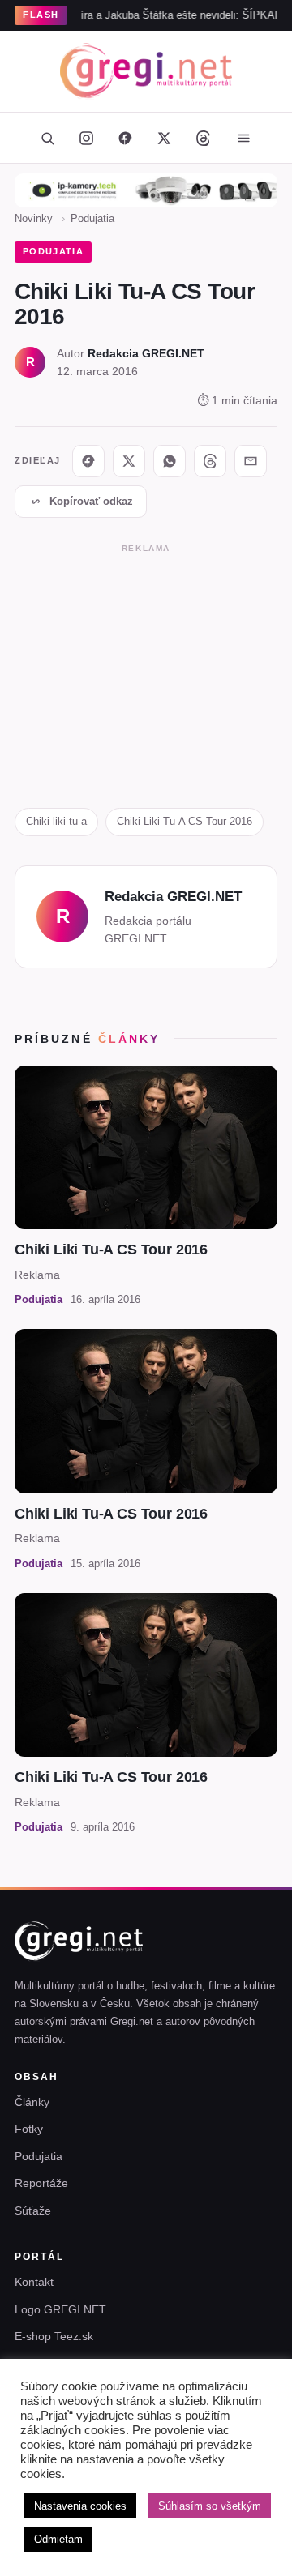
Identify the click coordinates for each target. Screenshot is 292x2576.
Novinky (34, 218)
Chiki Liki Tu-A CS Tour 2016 (185, 821)
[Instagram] (86, 138)
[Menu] (243, 138)
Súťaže (33, 2211)
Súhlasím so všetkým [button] (210, 2506)
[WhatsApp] (170, 461)
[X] (129, 461)
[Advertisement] (146, 669)
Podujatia (92, 218)
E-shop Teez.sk (54, 2336)
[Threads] (203, 138)
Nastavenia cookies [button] (80, 2506)
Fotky (29, 2129)
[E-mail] (251, 461)
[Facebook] (125, 138)
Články (32, 2102)
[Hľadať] (47, 138)
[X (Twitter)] (164, 138)
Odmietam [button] (58, 2539)
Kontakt (34, 2282)
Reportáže (41, 2183)
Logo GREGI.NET (60, 2309)
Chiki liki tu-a (56, 821)
